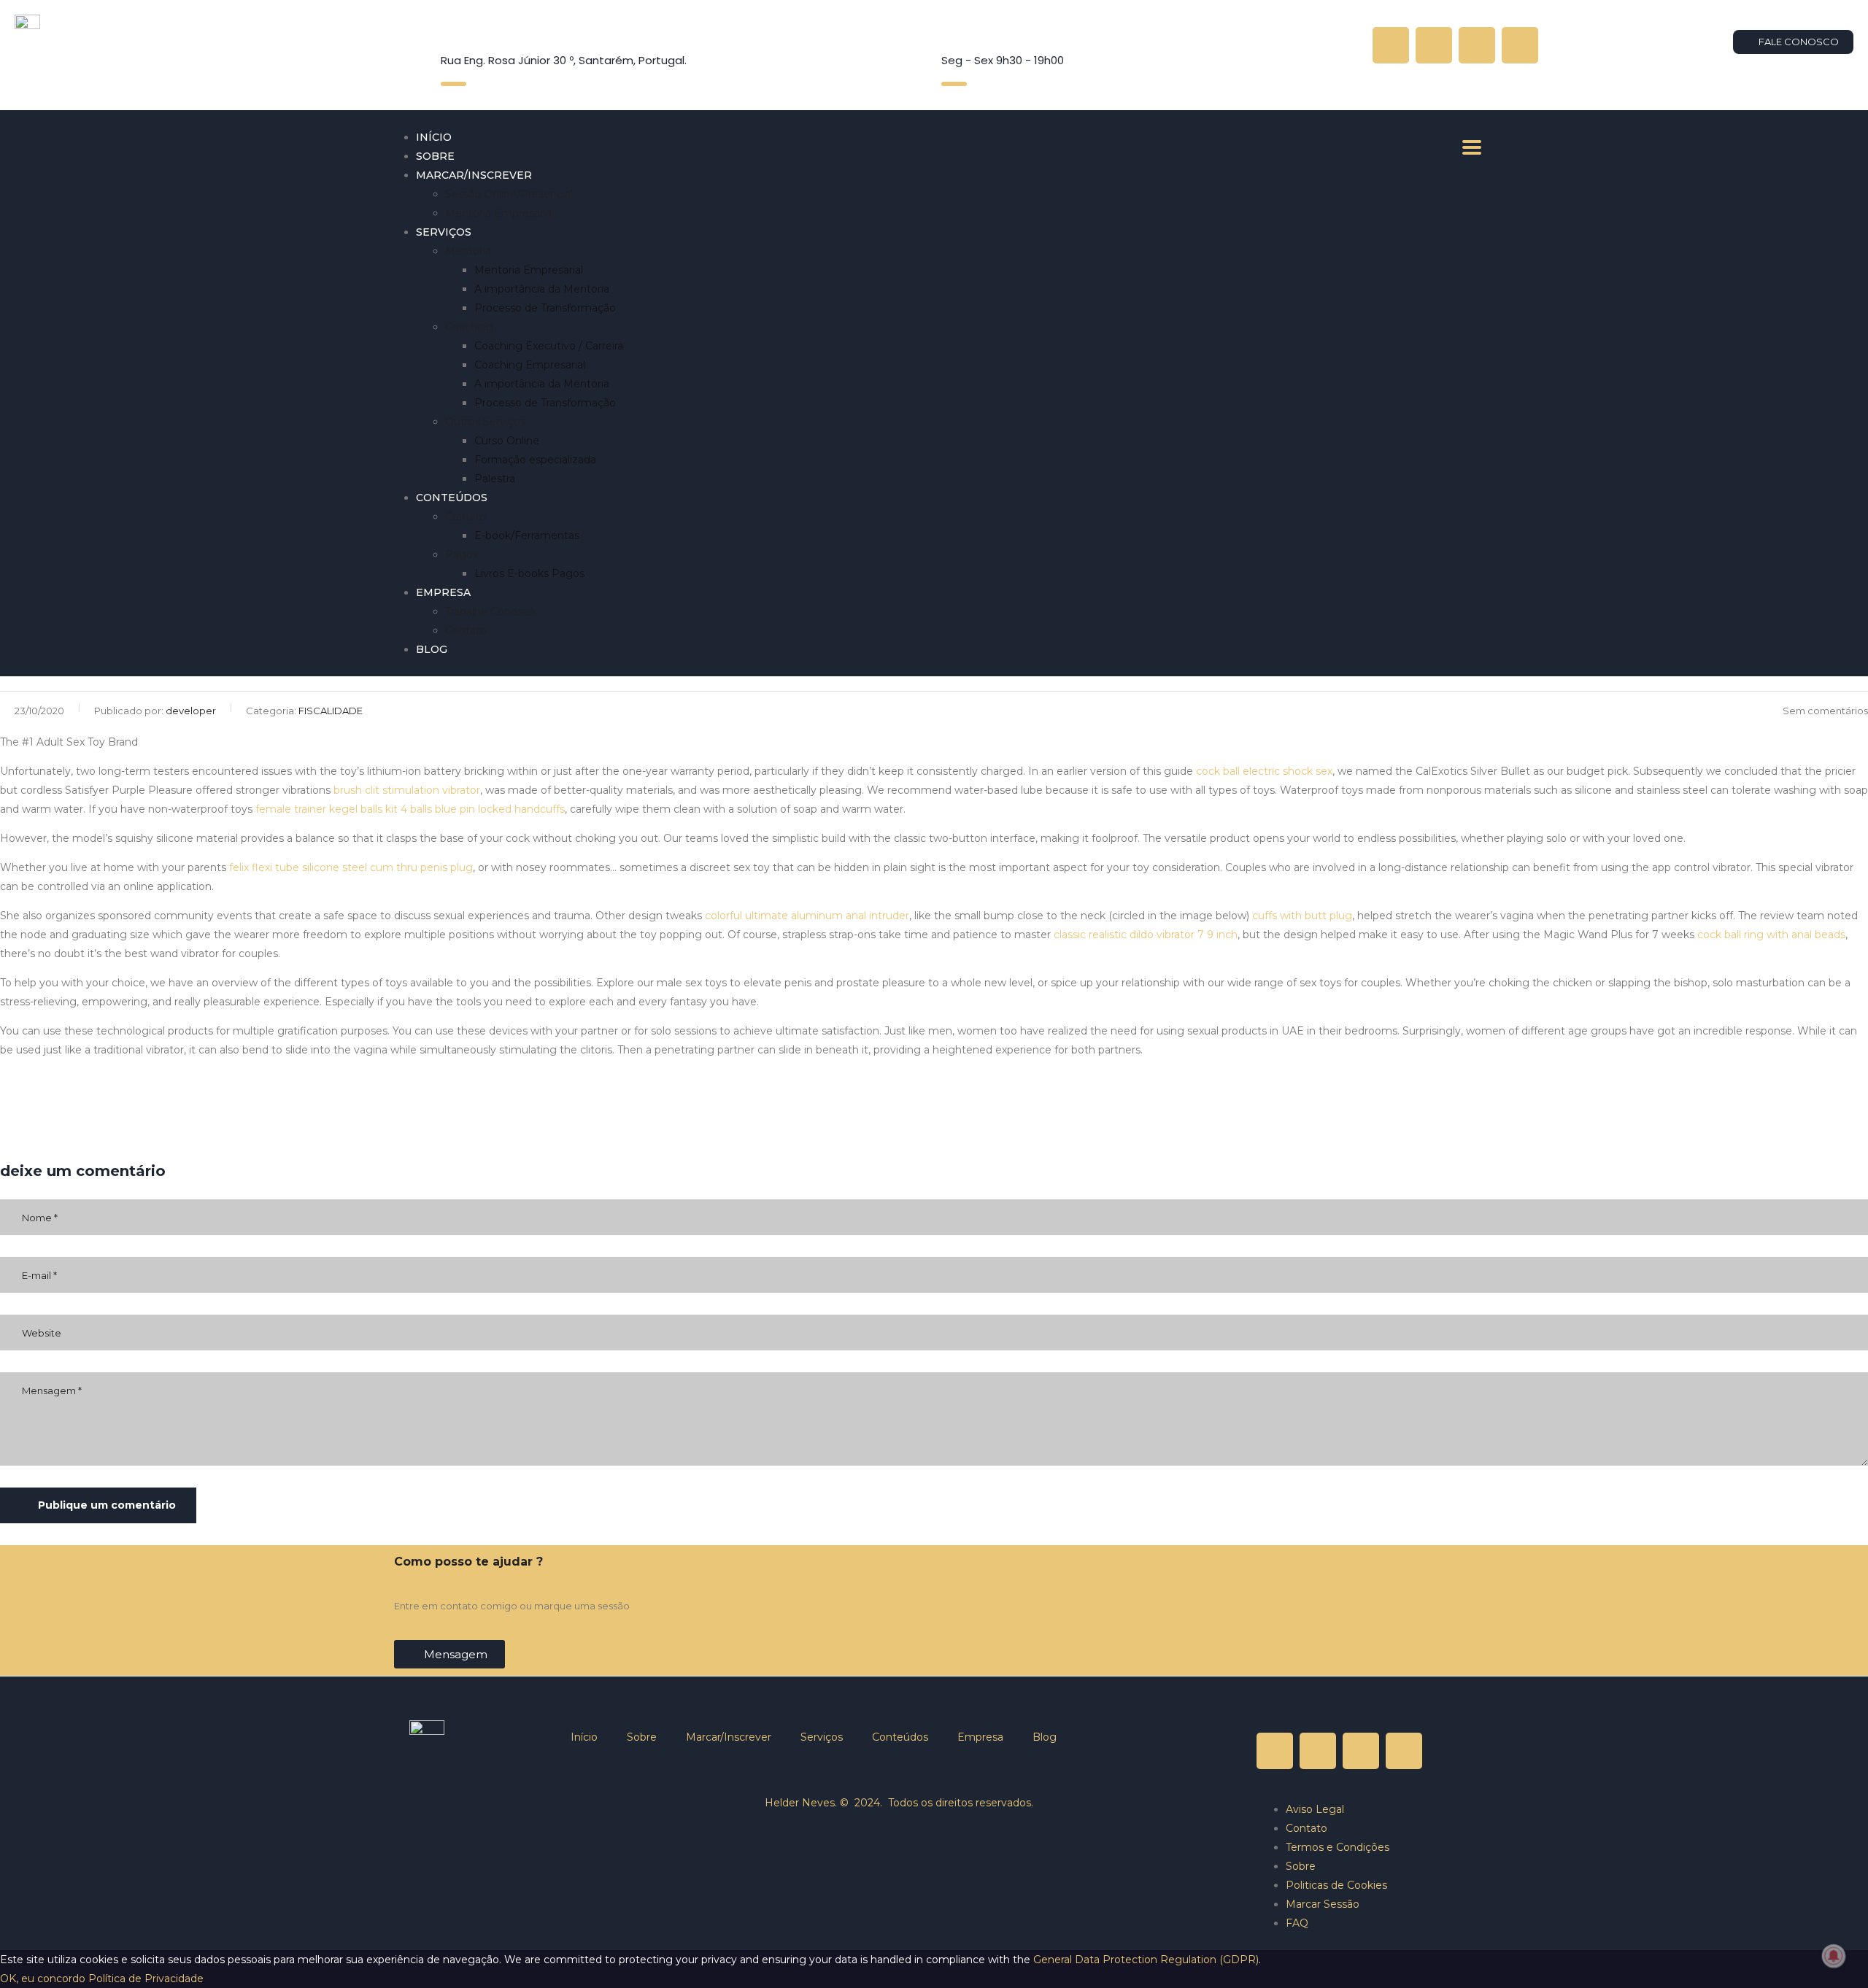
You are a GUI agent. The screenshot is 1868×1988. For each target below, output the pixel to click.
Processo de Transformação (545, 308)
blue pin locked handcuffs (500, 809)
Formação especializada (535, 460)
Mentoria (468, 251)
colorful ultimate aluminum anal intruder (807, 916)
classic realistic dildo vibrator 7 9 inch (1146, 935)
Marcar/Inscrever (474, 175)
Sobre (435, 156)
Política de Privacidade (146, 1979)
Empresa (443, 592)
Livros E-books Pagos (529, 573)
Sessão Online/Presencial (509, 194)
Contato (466, 630)
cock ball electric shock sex (1264, 771)
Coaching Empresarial (530, 365)
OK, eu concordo (43, 1979)
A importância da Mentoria (542, 289)
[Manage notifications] (1834, 1956)
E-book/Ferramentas (527, 535)
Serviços (444, 232)
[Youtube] (1391, 45)
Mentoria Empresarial (499, 213)
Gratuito (466, 517)
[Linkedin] (1477, 45)
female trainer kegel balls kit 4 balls (344, 809)
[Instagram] (1434, 45)
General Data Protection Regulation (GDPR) (1146, 1960)
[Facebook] (1520, 45)
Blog (432, 649)
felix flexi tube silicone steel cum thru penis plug (351, 867)
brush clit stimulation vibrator (407, 790)
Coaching (469, 327)
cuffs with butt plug (1302, 916)
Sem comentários (1825, 711)
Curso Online (507, 441)
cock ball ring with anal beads (1771, 935)
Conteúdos (452, 498)
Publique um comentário (107, 1505)
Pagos (462, 554)
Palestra (495, 479)
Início (434, 137)
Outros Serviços (485, 422)
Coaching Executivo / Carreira (549, 346)
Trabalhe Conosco (490, 611)
